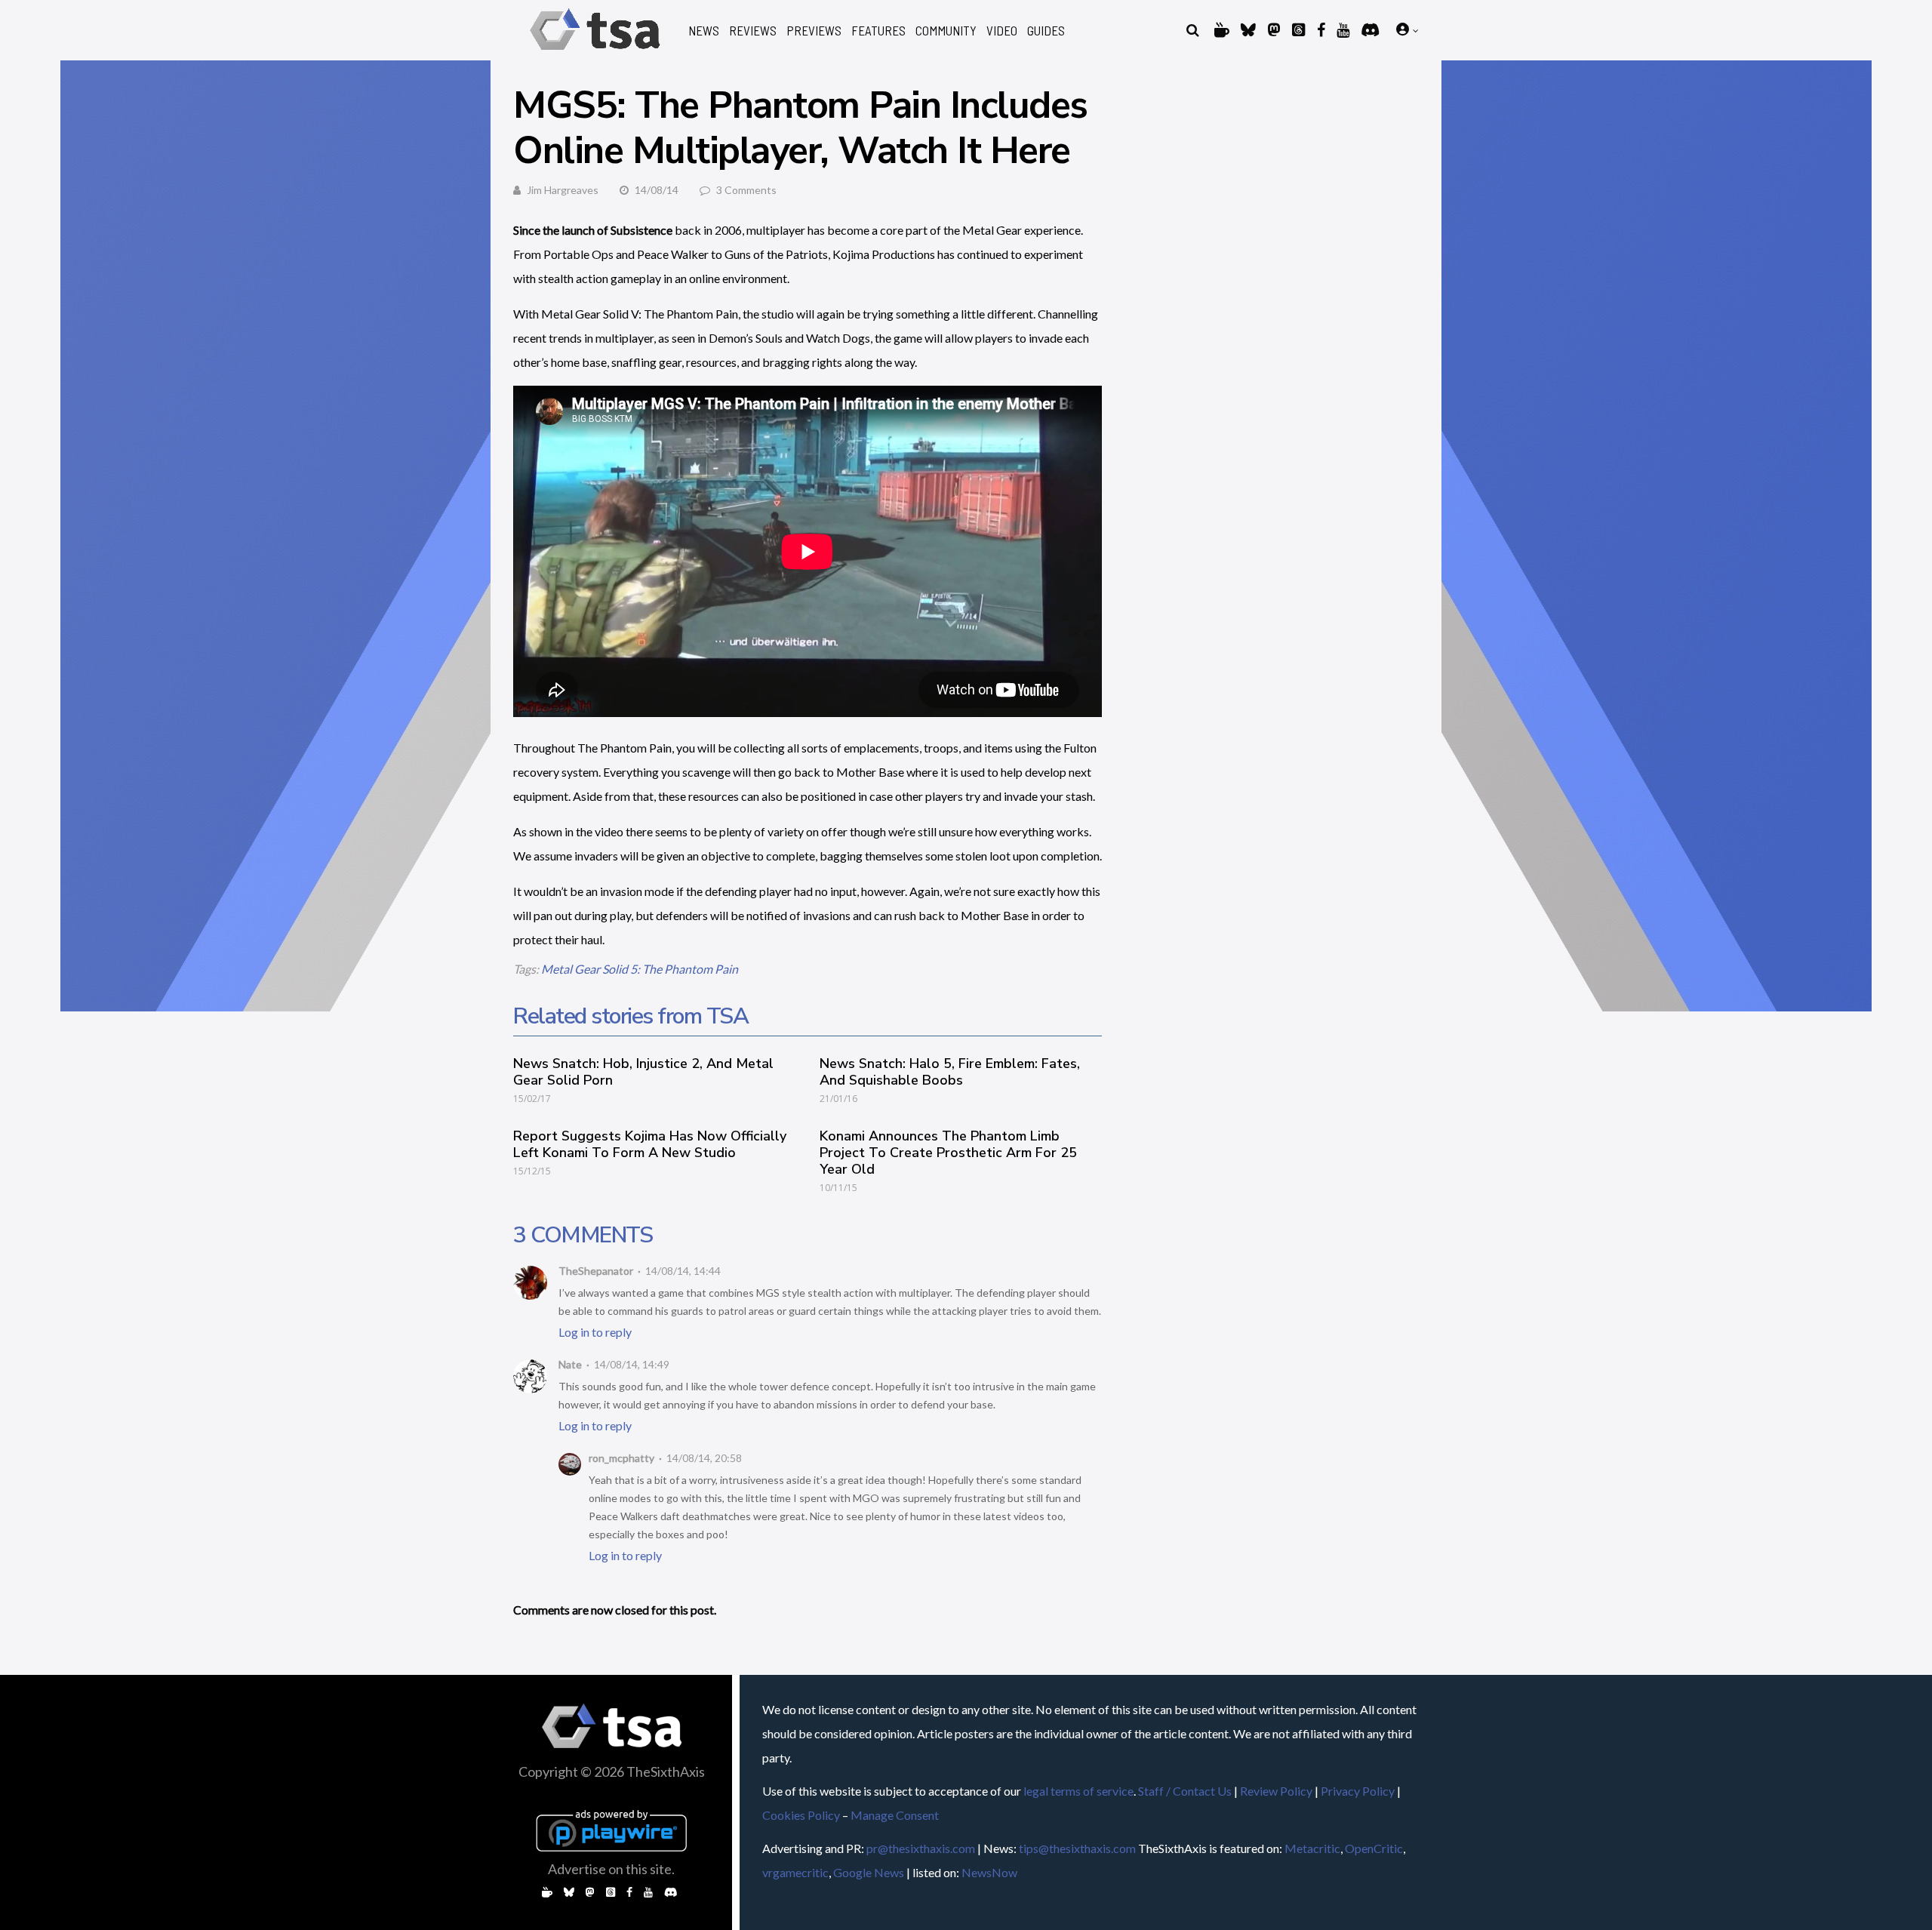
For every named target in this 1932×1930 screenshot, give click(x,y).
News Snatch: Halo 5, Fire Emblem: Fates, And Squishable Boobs (950, 1072)
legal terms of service (1078, 1791)
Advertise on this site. (611, 1869)
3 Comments (746, 190)
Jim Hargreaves (563, 190)
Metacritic (1312, 1848)
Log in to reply (595, 1332)
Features (878, 31)
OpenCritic (1374, 1848)
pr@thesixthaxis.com (921, 1848)
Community (946, 31)
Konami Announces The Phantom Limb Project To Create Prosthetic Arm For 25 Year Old (948, 1153)
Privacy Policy (1358, 1791)
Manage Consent (895, 1815)
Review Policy (1276, 1791)
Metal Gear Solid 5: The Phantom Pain (640, 969)
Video (1002, 31)
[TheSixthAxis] (595, 52)
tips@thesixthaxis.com (1077, 1848)
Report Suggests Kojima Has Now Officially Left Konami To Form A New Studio (650, 1144)
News (704, 31)
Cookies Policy (801, 1815)
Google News (869, 1872)
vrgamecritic (795, 1872)
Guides (1046, 31)
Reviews (753, 31)
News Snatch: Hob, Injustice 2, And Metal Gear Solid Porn (643, 1072)
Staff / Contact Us (1185, 1791)
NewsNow (989, 1872)
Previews (814, 31)
